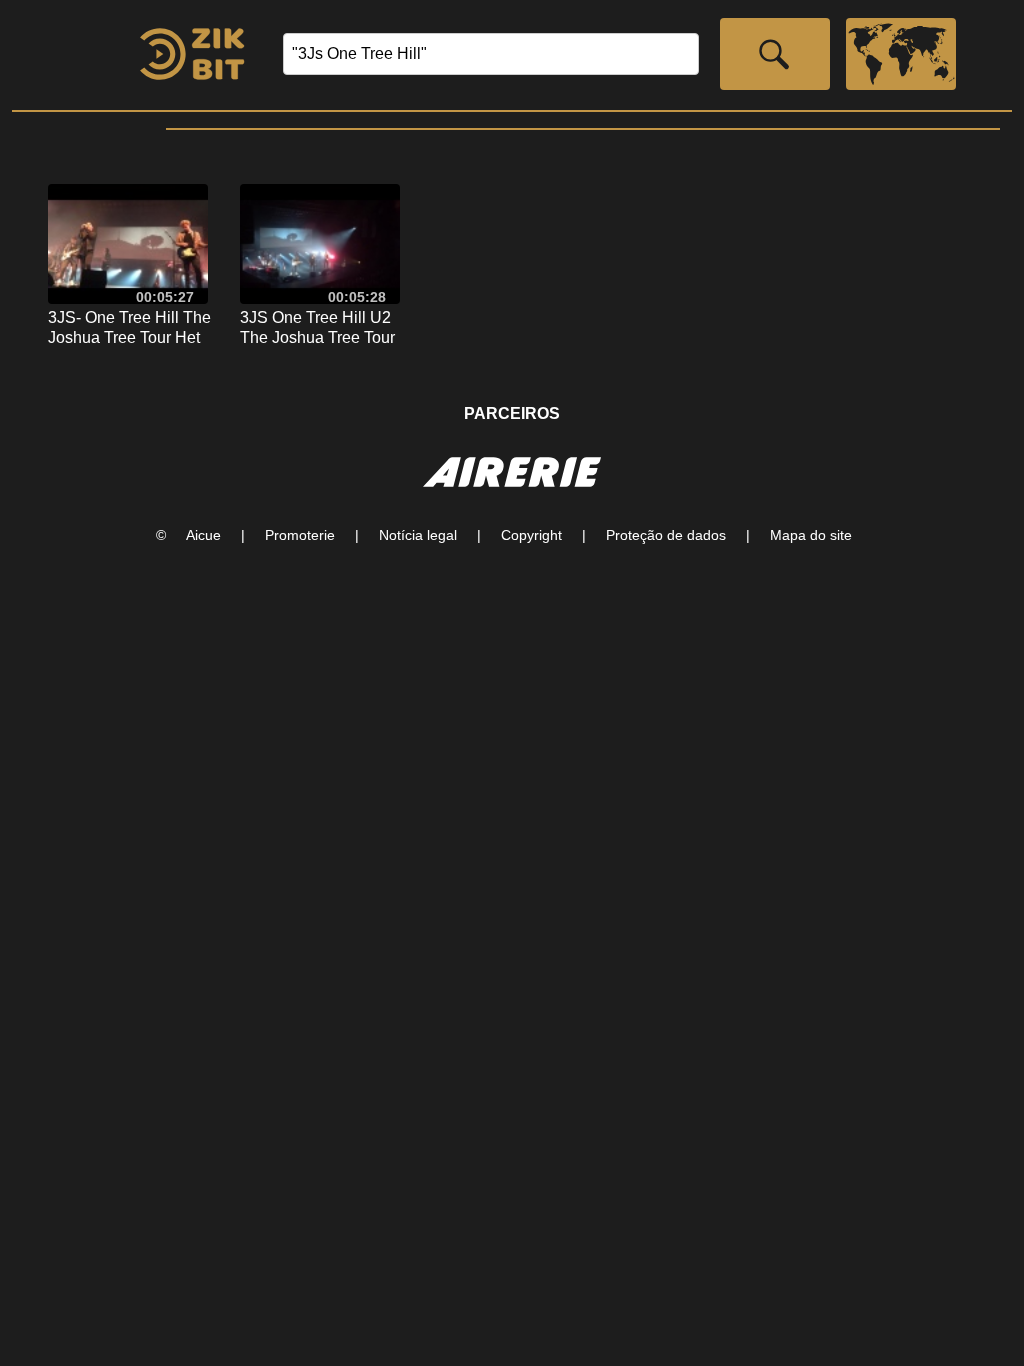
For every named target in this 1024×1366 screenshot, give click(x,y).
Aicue (203, 535)
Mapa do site (811, 535)
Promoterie (300, 535)
